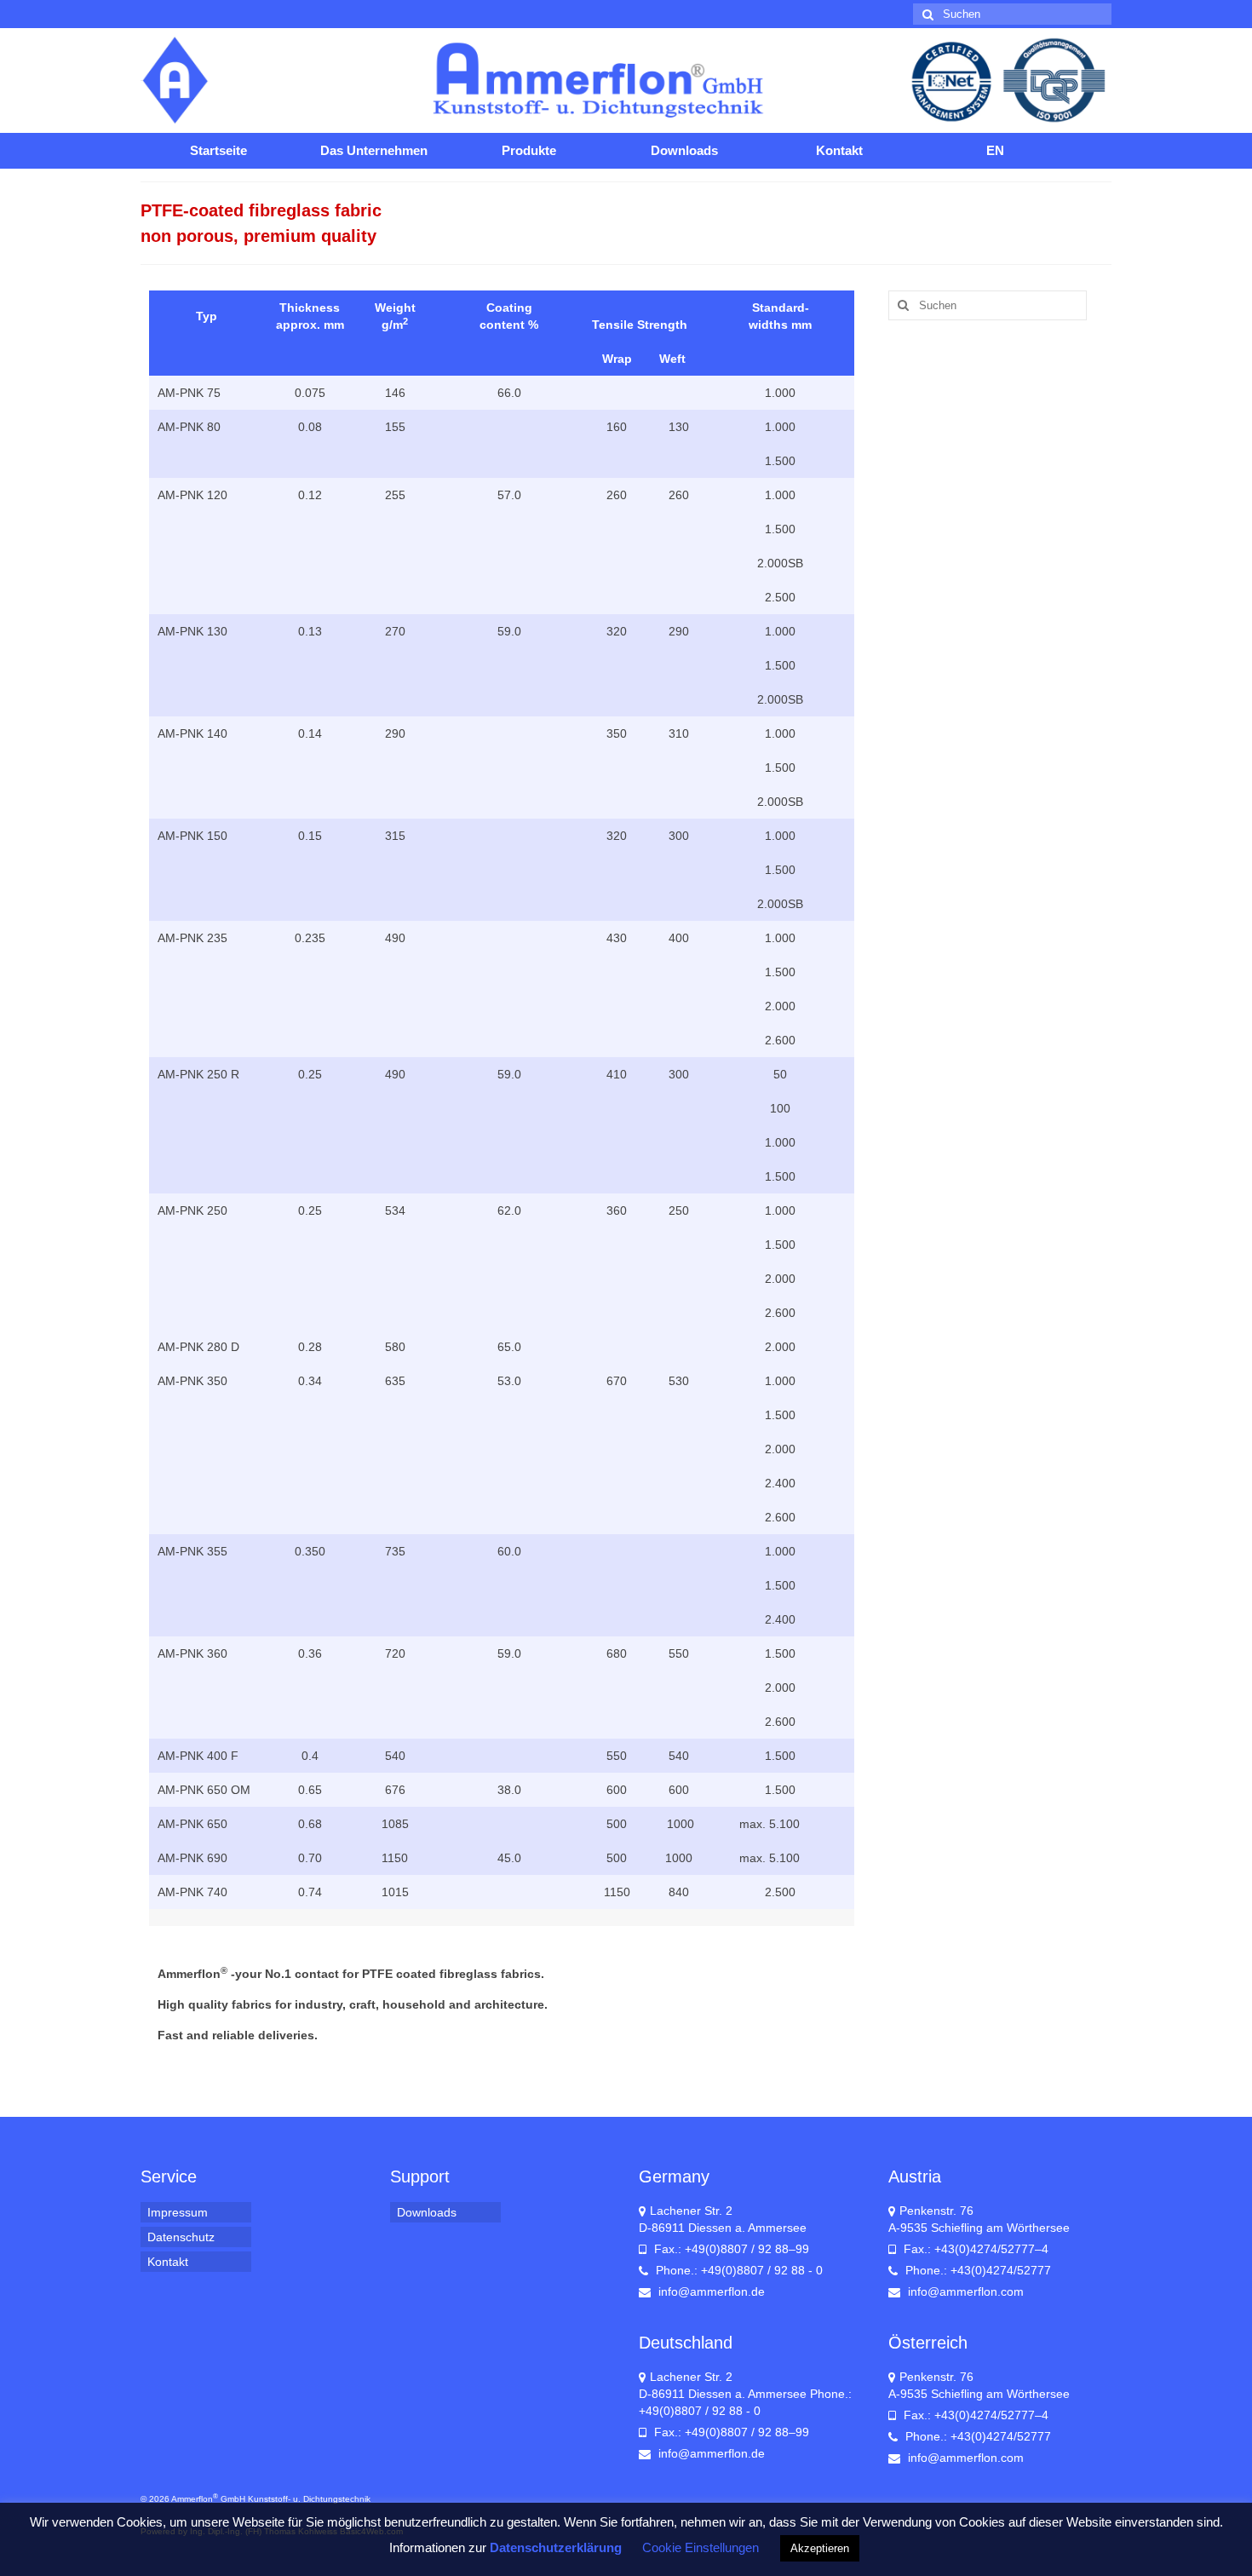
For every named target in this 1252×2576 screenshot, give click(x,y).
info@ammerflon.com (964, 2291)
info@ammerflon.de (710, 2291)
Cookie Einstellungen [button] (701, 2547)
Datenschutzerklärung (556, 2547)
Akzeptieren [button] (820, 2548)
